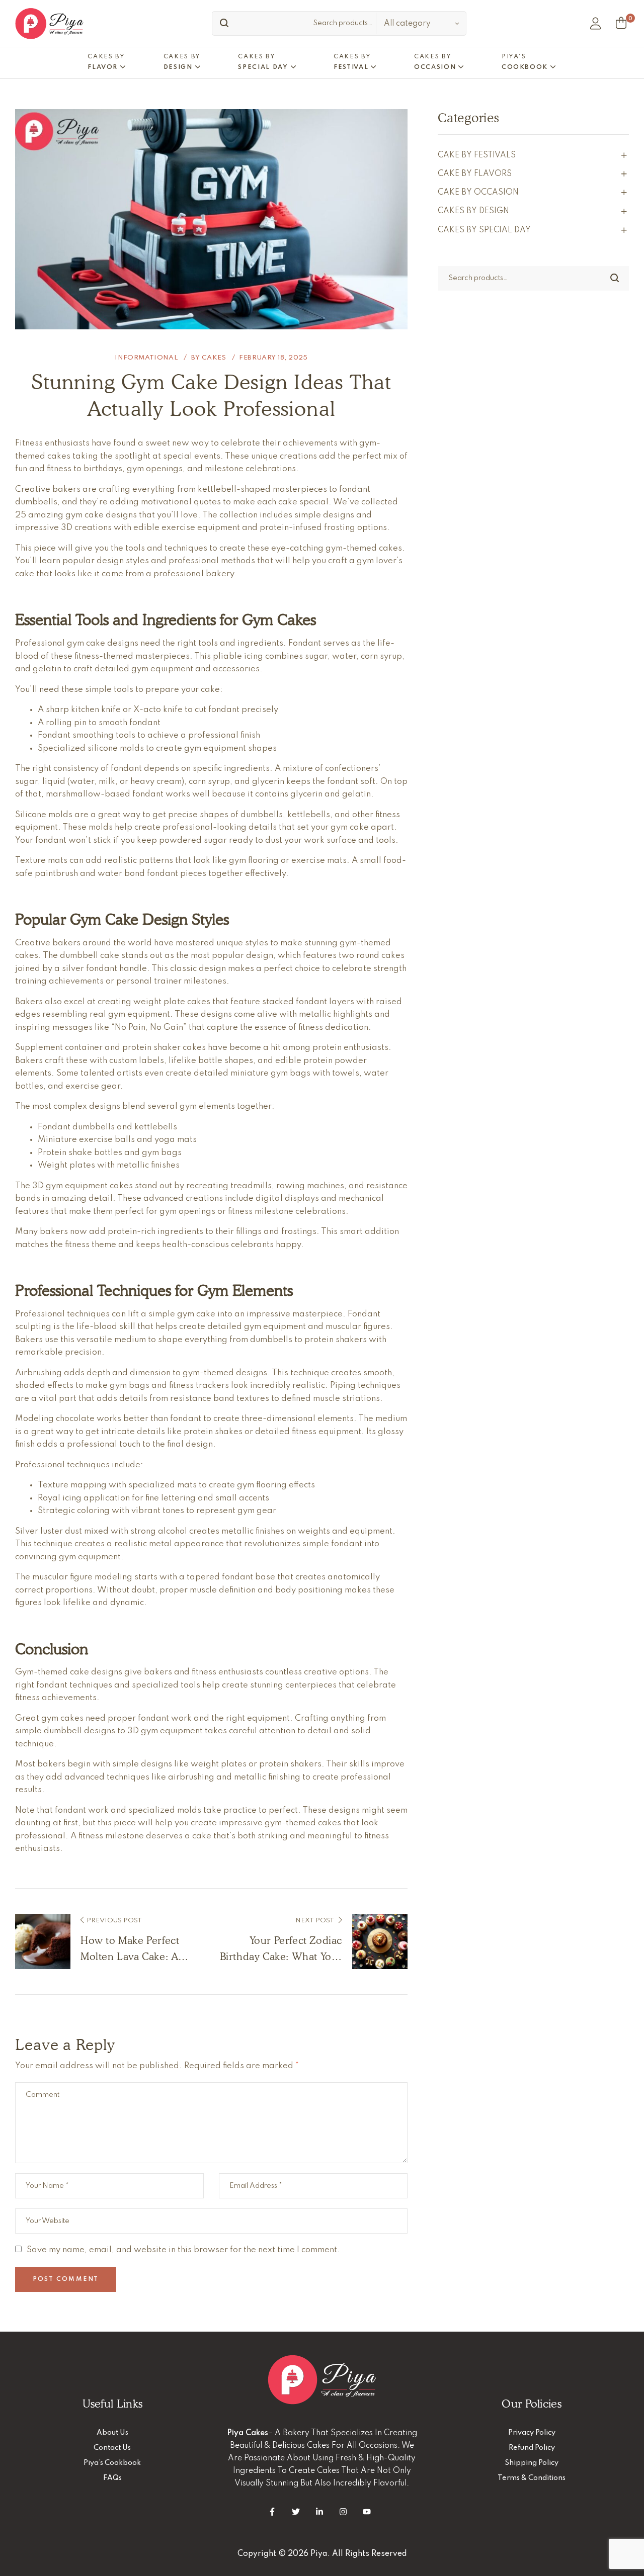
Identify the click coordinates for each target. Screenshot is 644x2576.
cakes (214, 358)
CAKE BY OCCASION (478, 193)
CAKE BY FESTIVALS (477, 155)
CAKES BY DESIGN (473, 211)
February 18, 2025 (273, 358)
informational (146, 358)
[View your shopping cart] (621, 23)
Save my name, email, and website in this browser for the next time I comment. (183, 2250)
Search (222, 23)
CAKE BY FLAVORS (475, 174)
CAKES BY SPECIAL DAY (484, 230)
